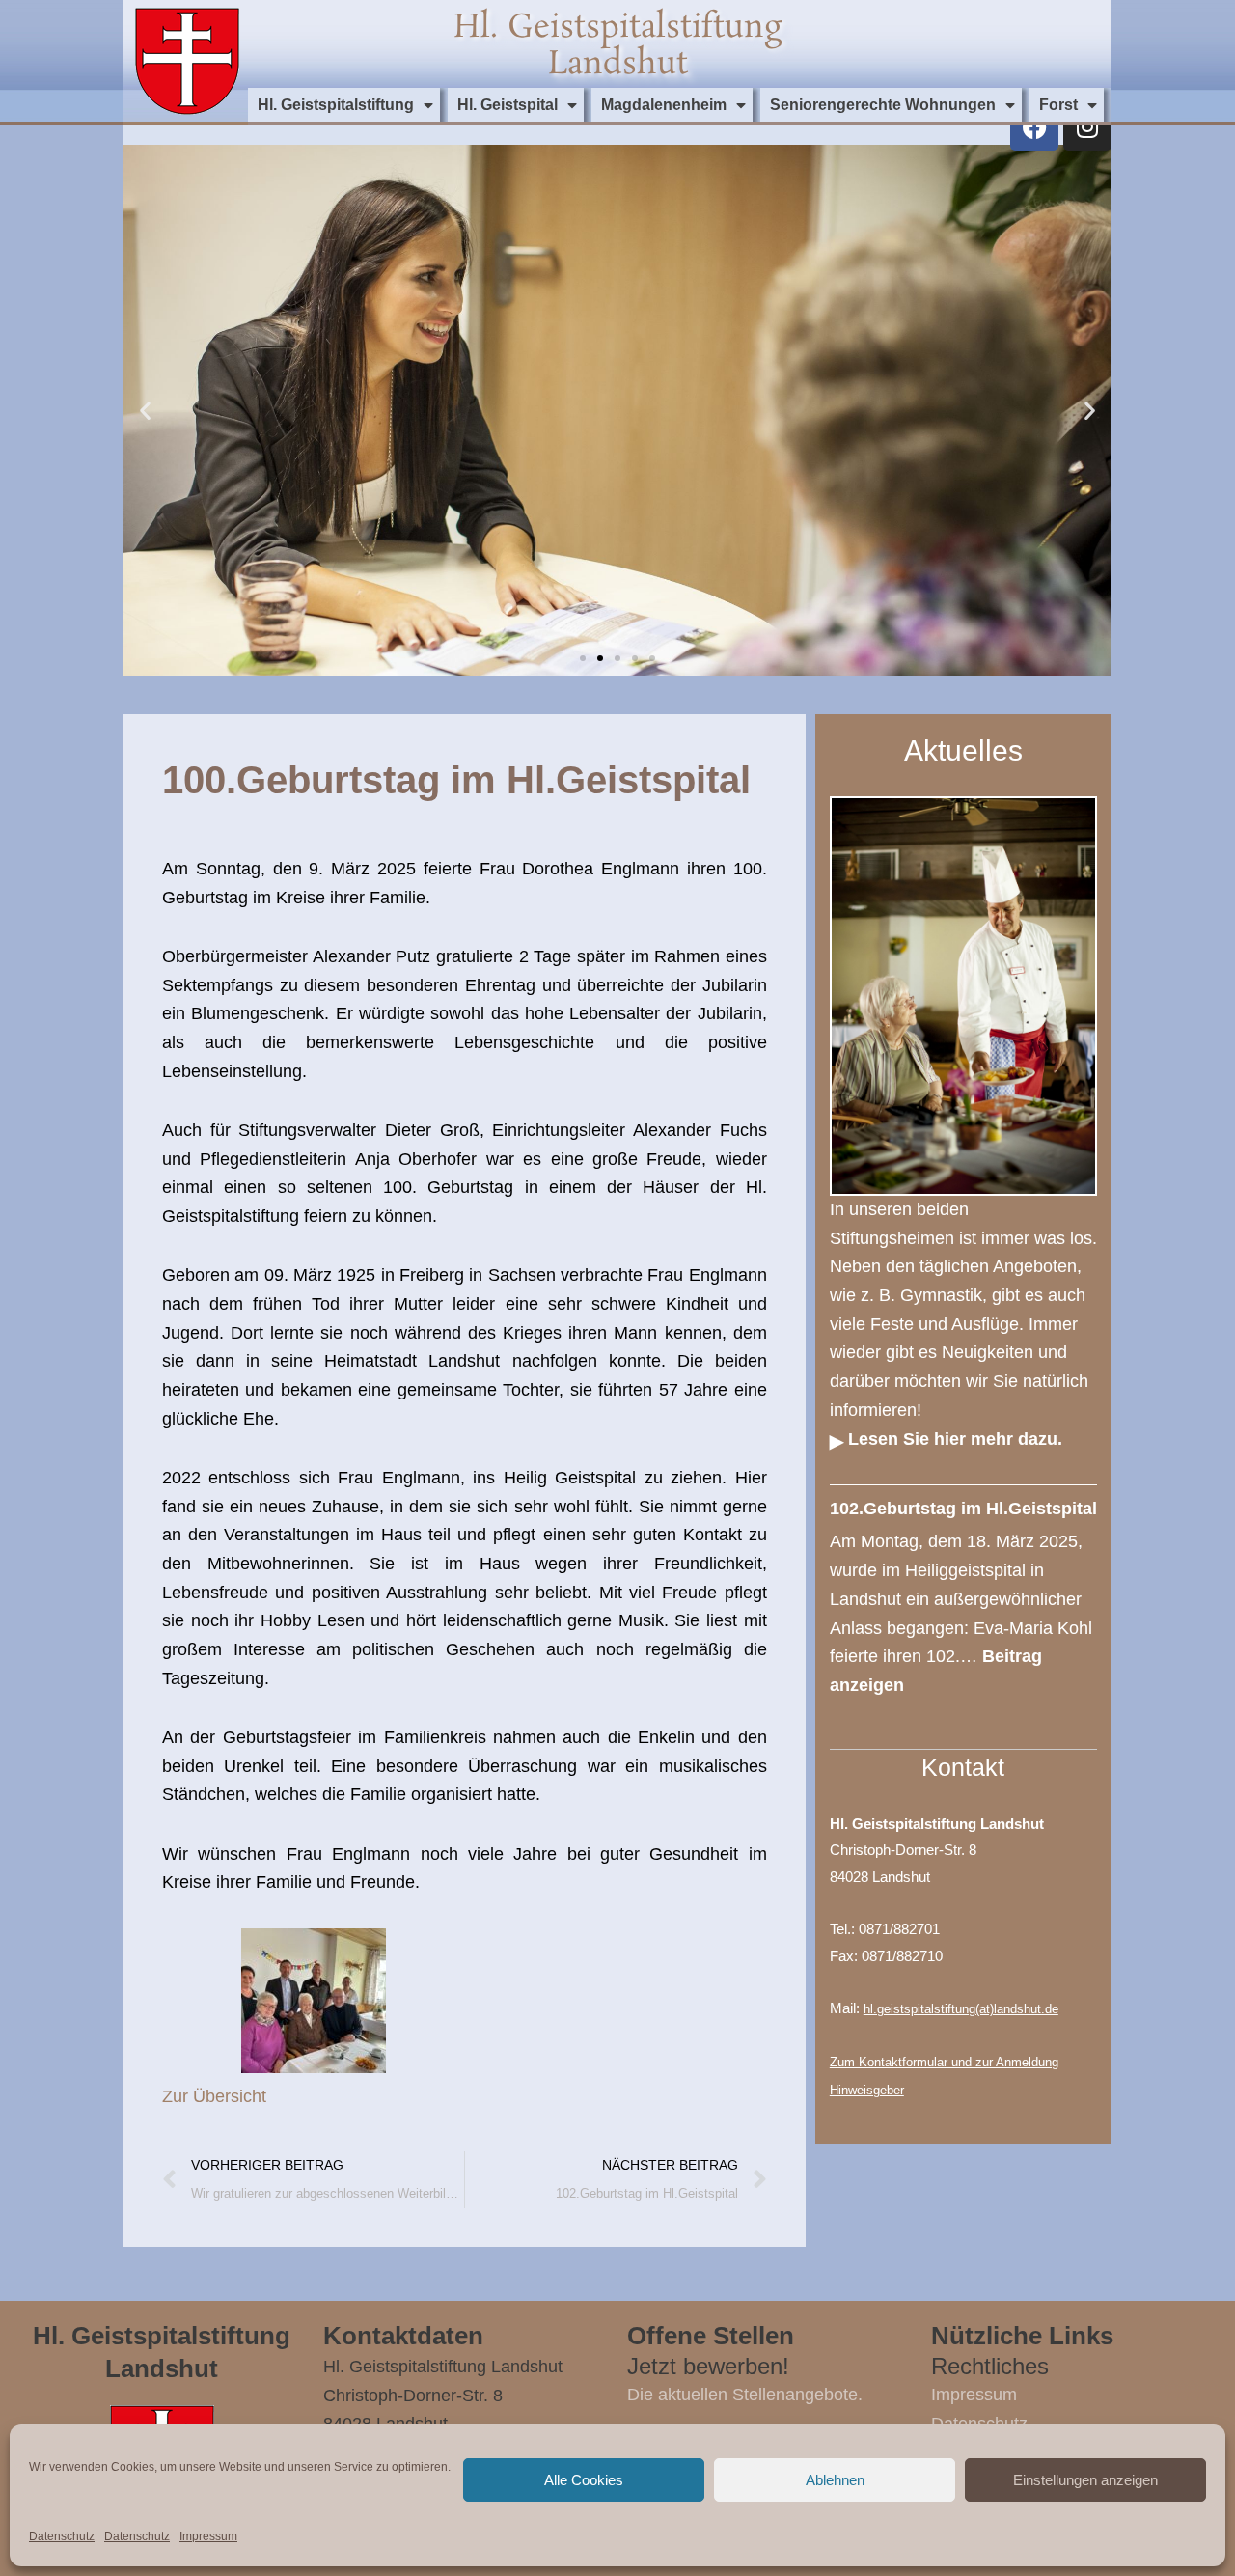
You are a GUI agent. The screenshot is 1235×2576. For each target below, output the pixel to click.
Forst (1058, 105)
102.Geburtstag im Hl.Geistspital (963, 1509)
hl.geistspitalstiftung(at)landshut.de (961, 2009)
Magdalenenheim (664, 105)
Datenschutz (62, 2536)
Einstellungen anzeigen (1085, 2480)
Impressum (208, 2536)
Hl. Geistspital (508, 105)
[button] (145, 411)
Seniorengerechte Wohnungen (883, 105)
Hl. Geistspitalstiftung (336, 105)
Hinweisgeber (867, 2090)
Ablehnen (835, 2480)
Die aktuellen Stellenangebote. (745, 2395)
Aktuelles (963, 750)
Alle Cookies (584, 2480)
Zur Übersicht (214, 2096)
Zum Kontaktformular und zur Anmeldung (944, 2062)
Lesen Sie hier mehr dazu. (955, 1439)
